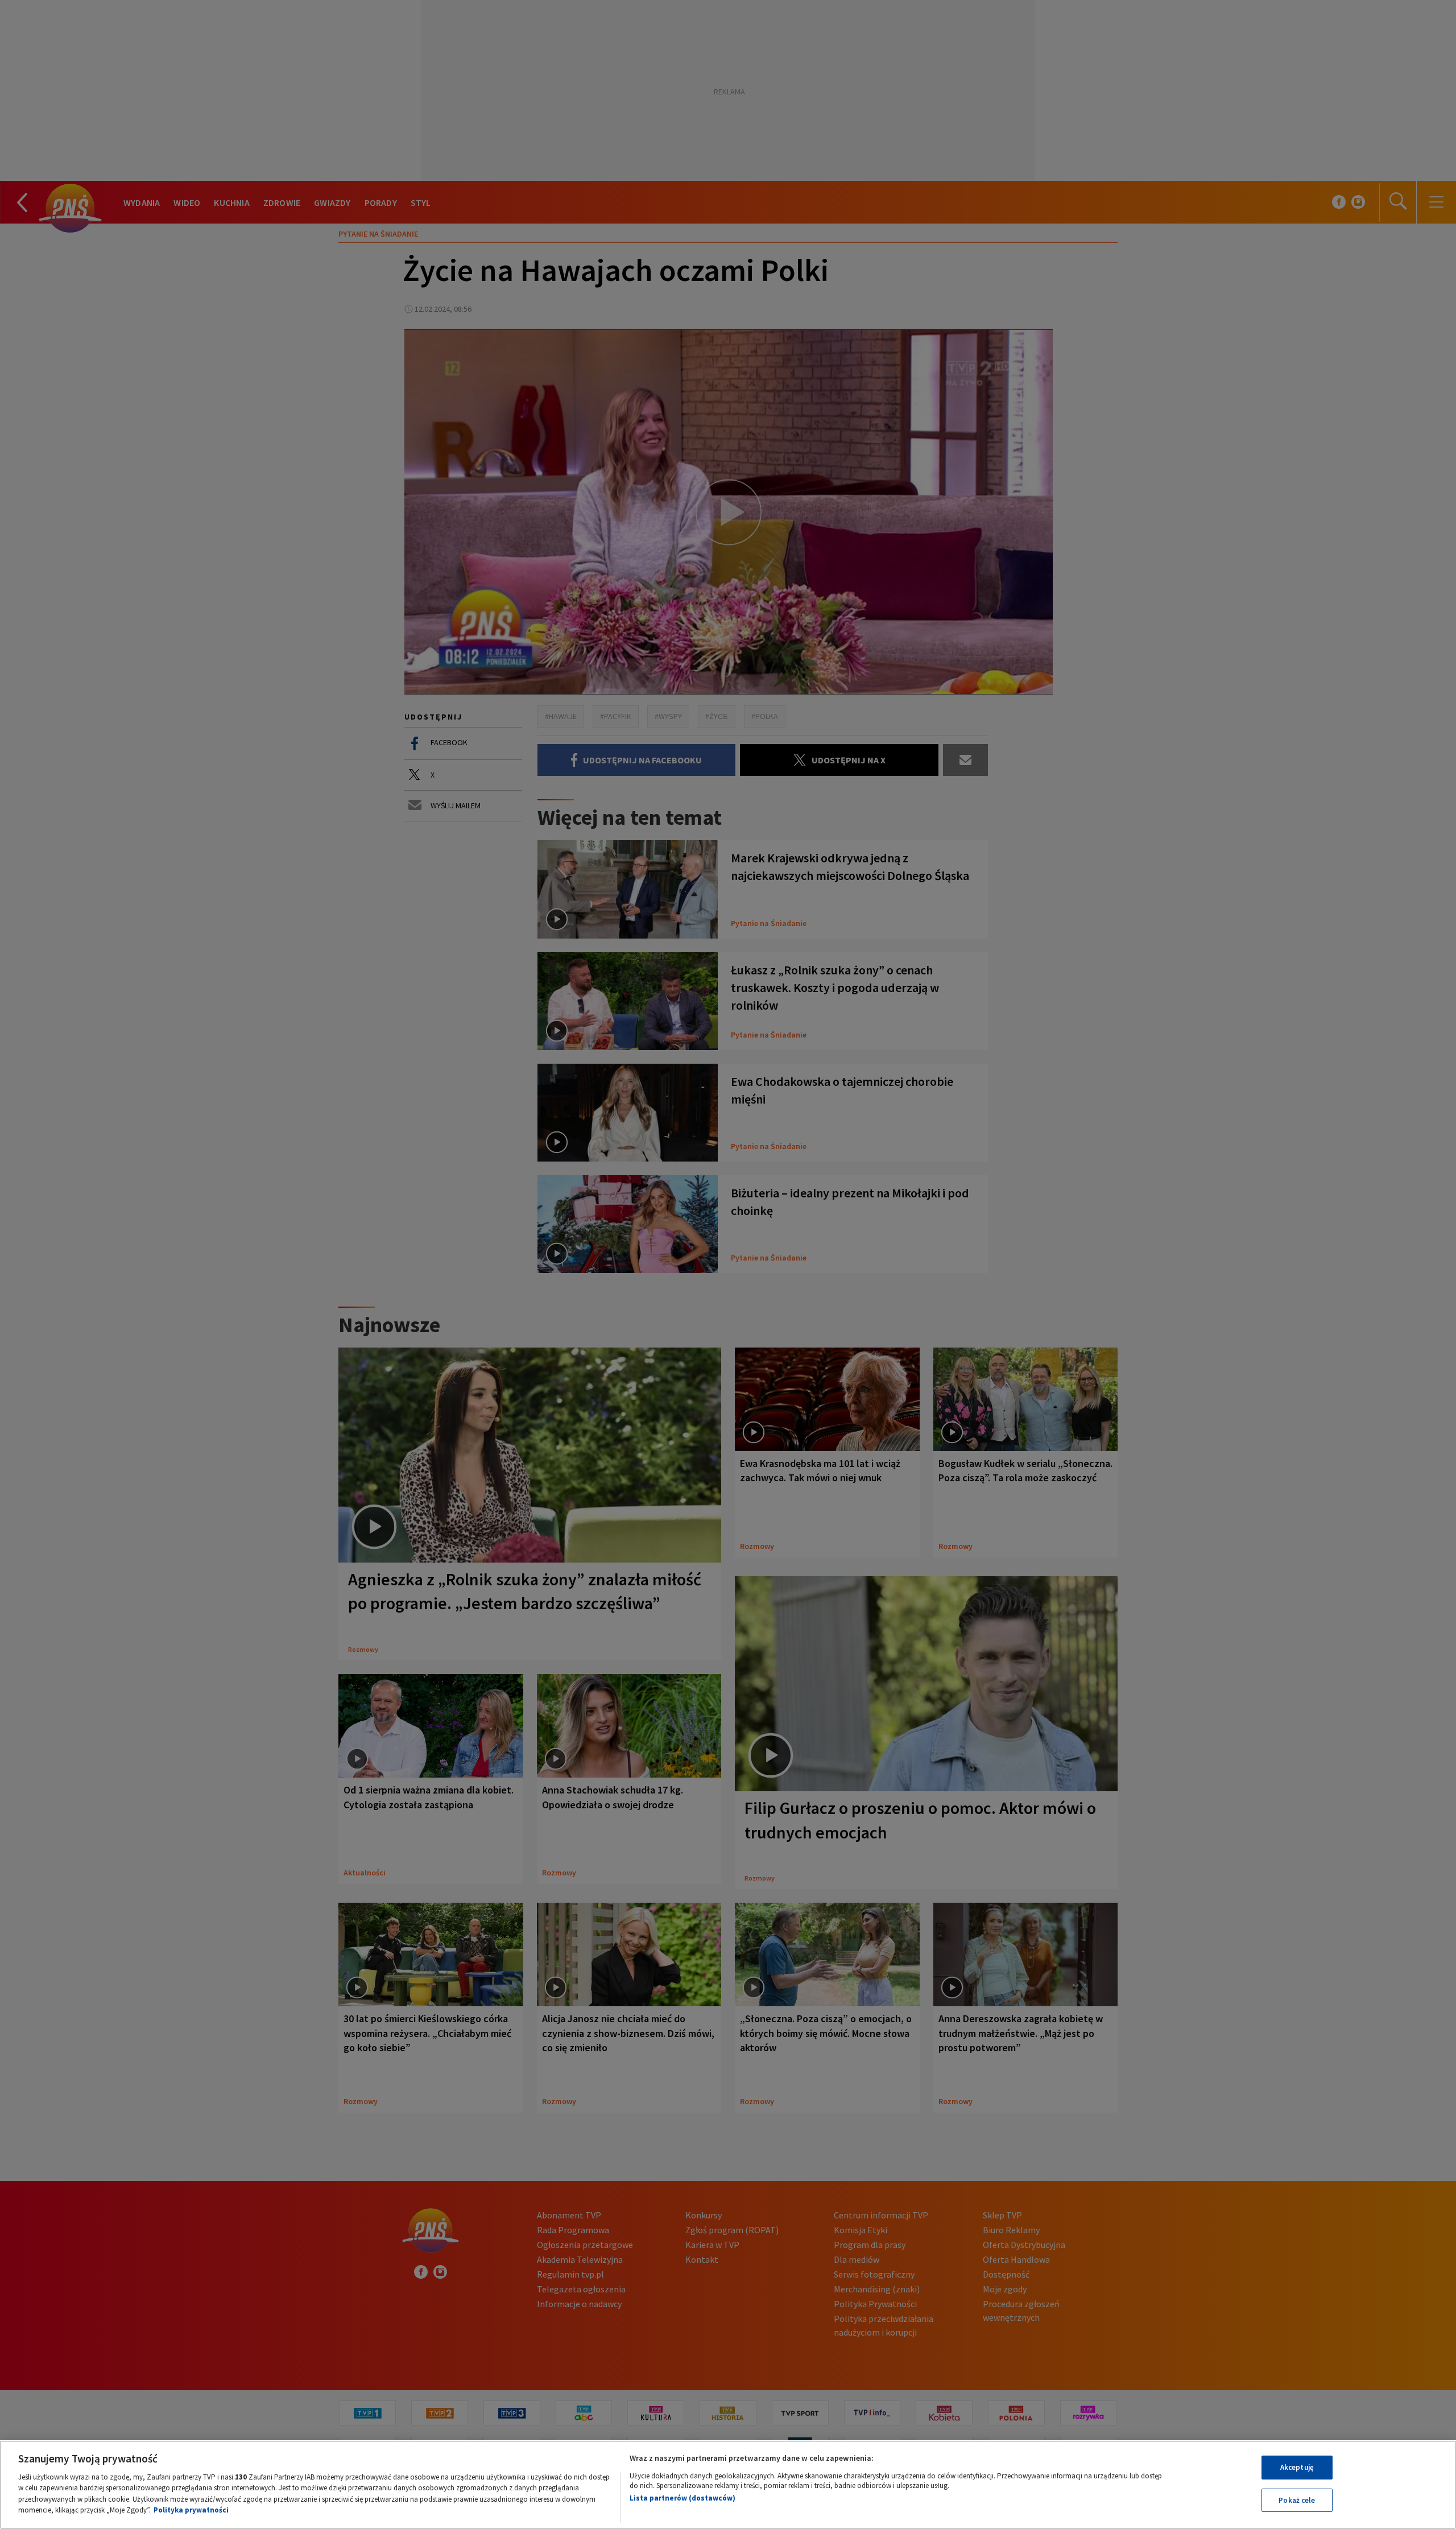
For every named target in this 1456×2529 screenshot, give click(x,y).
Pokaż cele (1297, 2500)
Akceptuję (1297, 2467)
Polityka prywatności (191, 2510)
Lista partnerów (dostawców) (682, 2498)
